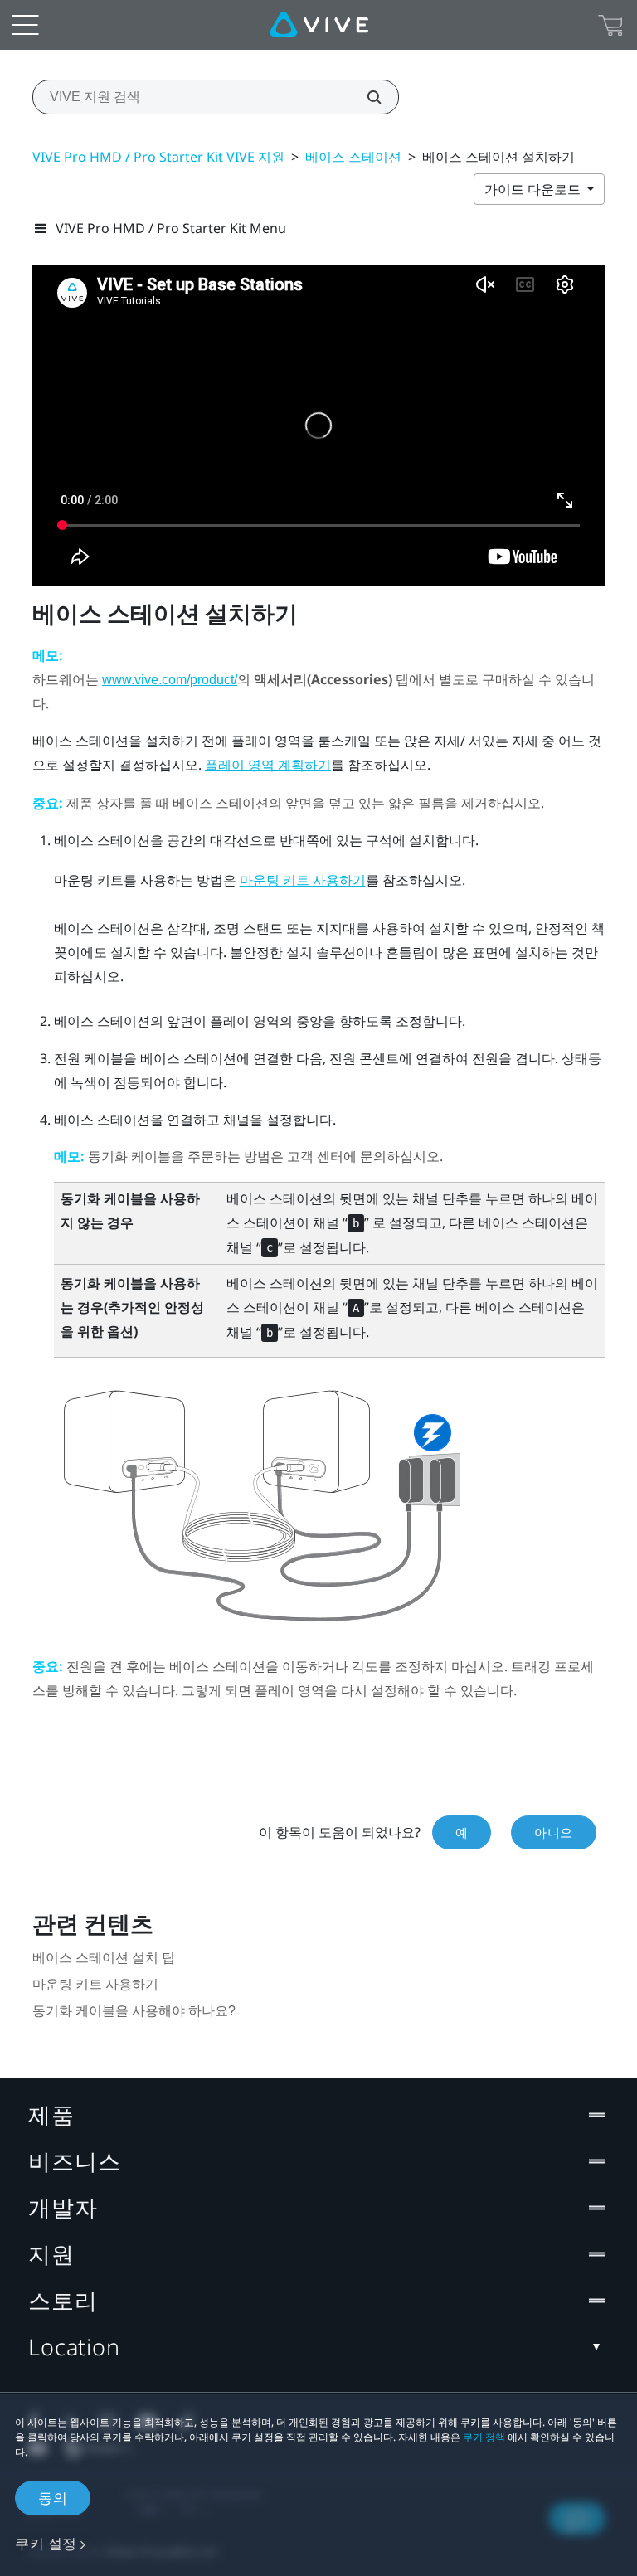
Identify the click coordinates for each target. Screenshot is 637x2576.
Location (74, 2347)
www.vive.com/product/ (170, 680)
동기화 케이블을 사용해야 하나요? (134, 2011)
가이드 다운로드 (534, 189)
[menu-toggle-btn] (25, 25)
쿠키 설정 (46, 2543)
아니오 (554, 1832)
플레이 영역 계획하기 (268, 765)
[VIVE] (319, 25)
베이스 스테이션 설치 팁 (104, 1958)
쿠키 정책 (484, 2437)
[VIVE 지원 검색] (365, 97)
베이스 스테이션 (353, 157)
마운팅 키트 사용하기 (303, 880)
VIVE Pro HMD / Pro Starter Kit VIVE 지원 (158, 157)
